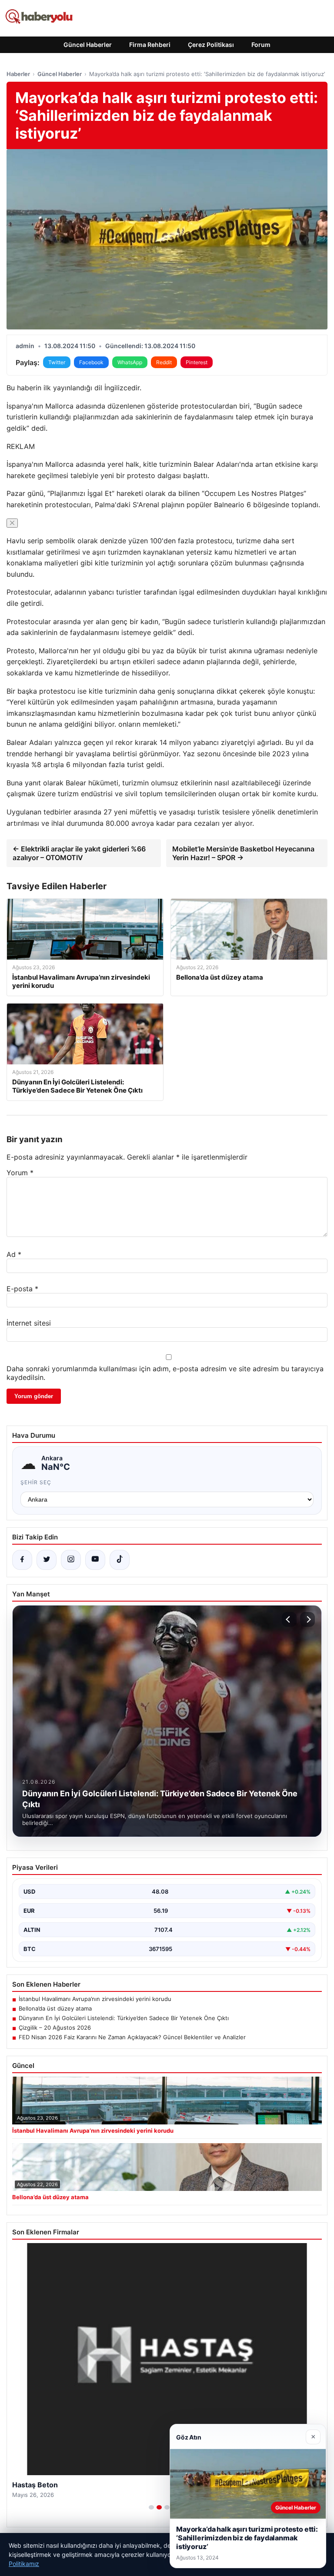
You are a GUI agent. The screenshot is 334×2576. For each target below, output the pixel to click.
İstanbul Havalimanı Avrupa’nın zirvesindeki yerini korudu (95, 1999)
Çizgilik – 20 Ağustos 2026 (55, 2028)
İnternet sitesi (29, 1323)
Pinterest (197, 362)
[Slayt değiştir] (151, 2507)
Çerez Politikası (211, 45)
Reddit (164, 362)
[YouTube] (95, 1560)
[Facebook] (22, 1560)
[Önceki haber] (289, 1619)
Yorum (20, 1173)
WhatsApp (130, 362)
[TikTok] (120, 1560)
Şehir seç (36, 1482)
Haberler (18, 74)
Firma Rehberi (150, 45)
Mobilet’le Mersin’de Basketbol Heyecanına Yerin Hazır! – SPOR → (243, 853)
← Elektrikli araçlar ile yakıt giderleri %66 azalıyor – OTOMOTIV (79, 853)
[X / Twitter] (47, 1560)
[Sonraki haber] (307, 1619)
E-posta (22, 1289)
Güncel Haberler (88, 45)
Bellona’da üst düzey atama (55, 2008)
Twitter (57, 362)
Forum (261, 45)
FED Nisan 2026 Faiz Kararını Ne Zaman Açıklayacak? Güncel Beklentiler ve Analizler (132, 2037)
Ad (14, 1254)
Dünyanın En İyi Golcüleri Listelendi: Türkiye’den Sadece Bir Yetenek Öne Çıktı (124, 2018)
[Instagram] (71, 1560)
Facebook (91, 362)
